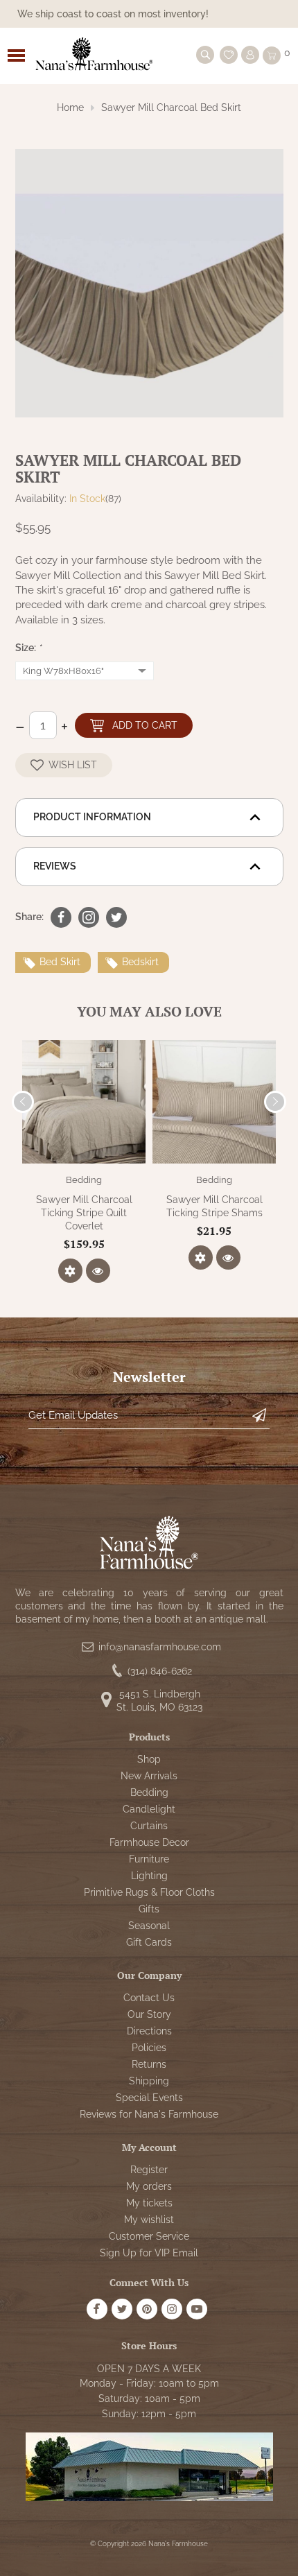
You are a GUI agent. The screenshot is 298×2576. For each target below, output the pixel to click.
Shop (149, 1759)
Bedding (84, 1180)
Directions (149, 2031)
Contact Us (149, 1998)
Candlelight (149, 1809)
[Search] (205, 55)
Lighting (149, 1876)
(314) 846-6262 (160, 1671)
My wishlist (149, 2220)
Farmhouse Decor (149, 1842)
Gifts (149, 1909)
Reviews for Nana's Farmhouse (149, 2114)
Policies (149, 2048)
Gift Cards (149, 1942)
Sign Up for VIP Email (149, 2253)
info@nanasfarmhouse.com (160, 1647)
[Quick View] (98, 1271)
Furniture (149, 1859)
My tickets (149, 2203)
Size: (28, 648)
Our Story (149, 2014)
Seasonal (149, 1926)
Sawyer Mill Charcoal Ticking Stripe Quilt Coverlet (84, 1213)
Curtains (149, 1826)
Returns (149, 2064)
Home (70, 107)
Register (149, 2170)
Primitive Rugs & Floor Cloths (149, 1892)
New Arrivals (149, 1776)
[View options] (70, 1271)
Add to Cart (145, 725)
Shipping (149, 2081)
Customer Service (149, 2236)
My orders (149, 2186)
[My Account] (250, 55)
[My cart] (272, 55)
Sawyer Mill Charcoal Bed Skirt (171, 107)
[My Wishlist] (229, 55)
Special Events (149, 2098)
